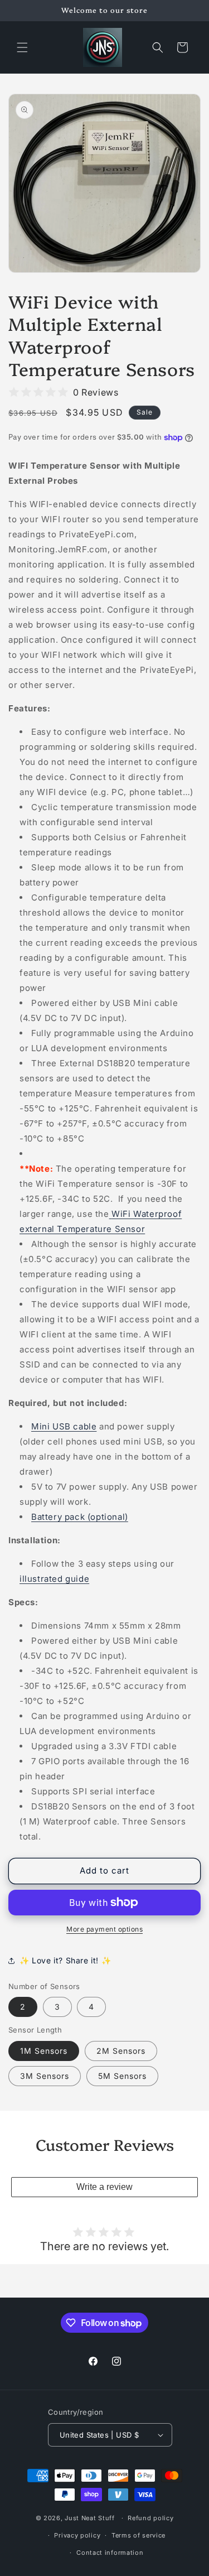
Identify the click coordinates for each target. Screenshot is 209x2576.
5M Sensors (122, 2076)
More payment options (104, 1929)
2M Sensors (121, 2051)
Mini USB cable (64, 1426)
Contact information (110, 2553)
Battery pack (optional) (80, 1517)
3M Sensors (45, 2076)
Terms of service (138, 2535)
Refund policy (150, 2518)
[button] (22, 47)
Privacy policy (77, 2535)
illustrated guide (54, 1579)
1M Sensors (44, 2051)
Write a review (104, 2187)
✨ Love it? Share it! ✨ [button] (65, 1960)
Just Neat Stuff (90, 2518)
